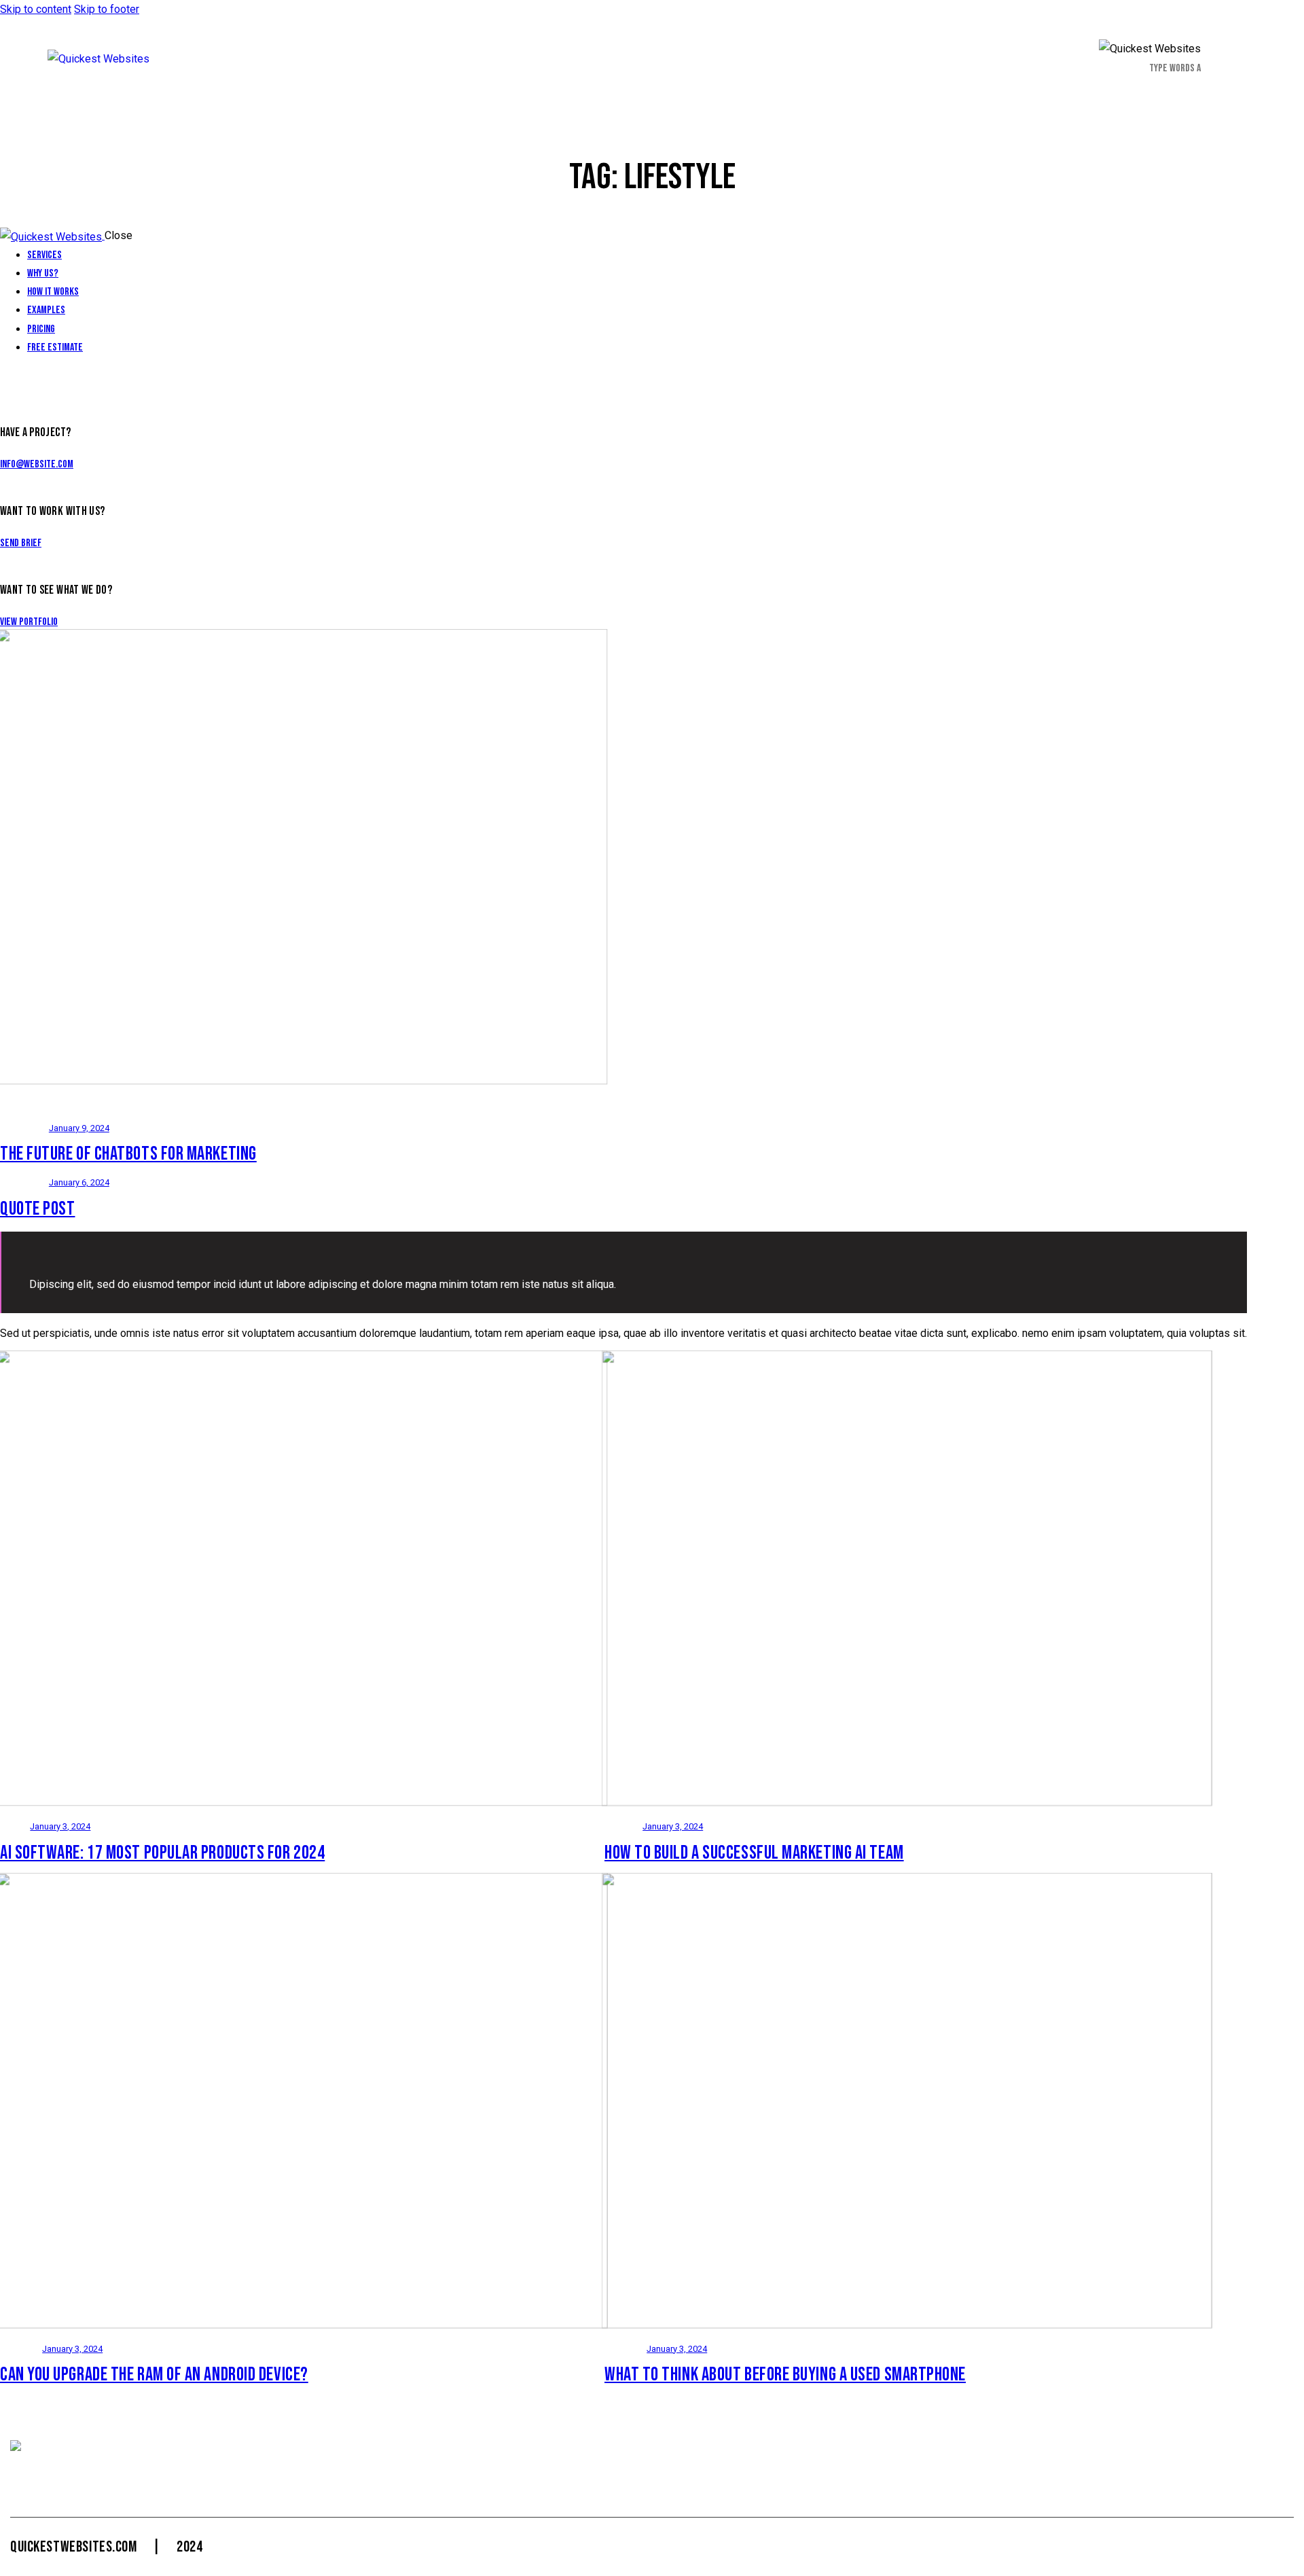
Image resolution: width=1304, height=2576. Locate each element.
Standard (25, 1128)
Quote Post (38, 1209)
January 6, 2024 (79, 1182)
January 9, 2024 (79, 1128)
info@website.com (37, 464)
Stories (22, 2349)
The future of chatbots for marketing (128, 1154)
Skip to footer (107, 9)
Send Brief (21, 543)
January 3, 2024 (60, 1826)
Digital (624, 1826)
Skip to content (36, 9)
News (16, 1826)
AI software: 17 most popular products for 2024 (162, 1853)
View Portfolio (29, 622)
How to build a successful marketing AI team (754, 1853)
